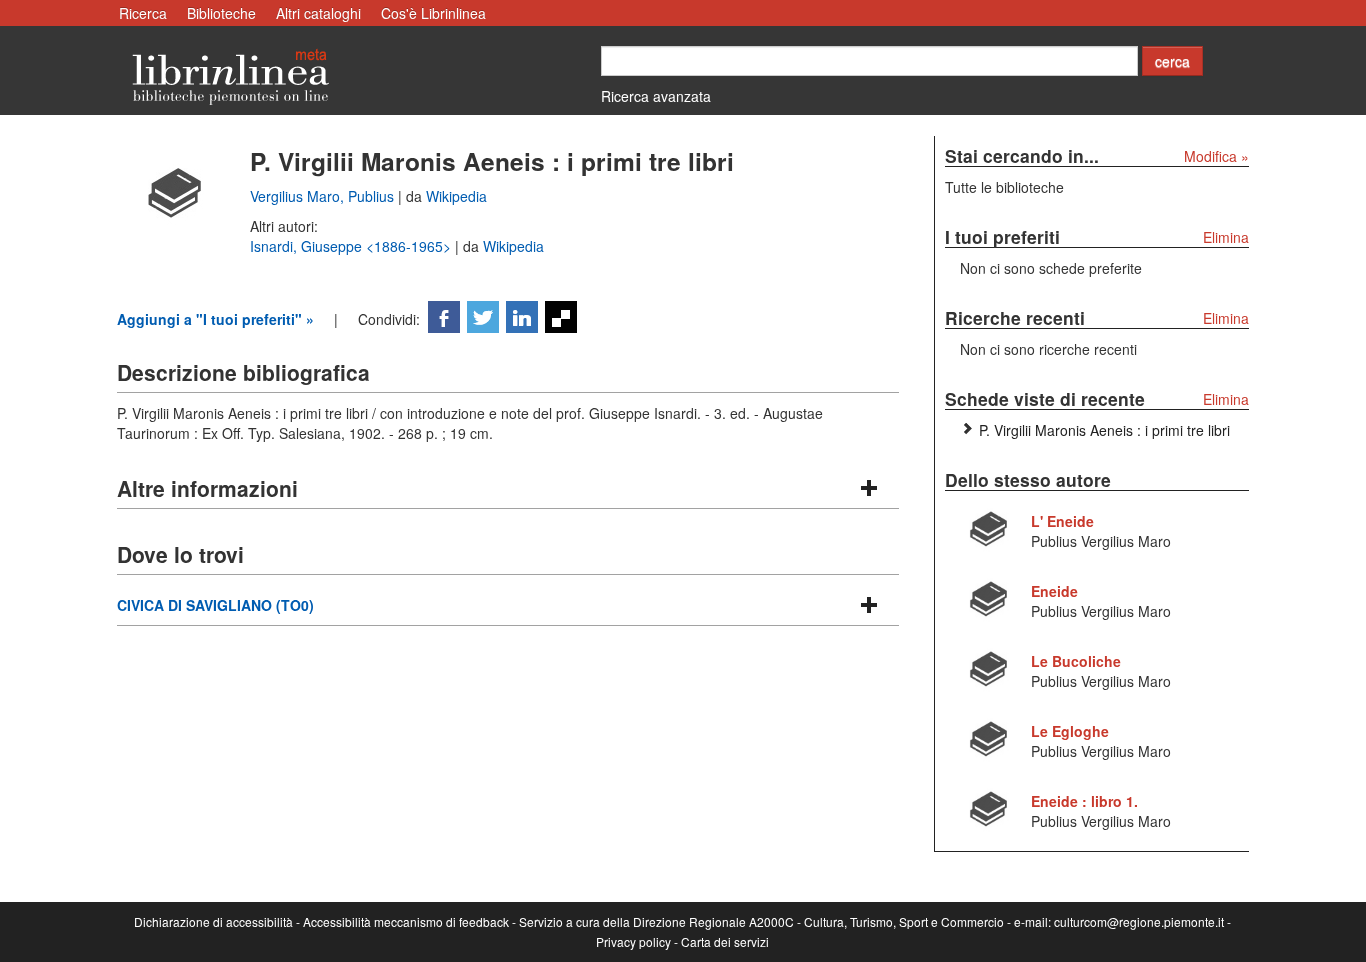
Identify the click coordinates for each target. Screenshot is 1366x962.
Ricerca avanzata (656, 96)
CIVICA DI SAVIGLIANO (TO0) (215, 605)
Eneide (1054, 591)
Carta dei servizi (725, 941)
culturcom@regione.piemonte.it (1139, 921)
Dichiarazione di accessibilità (213, 921)
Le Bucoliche (1076, 661)
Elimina (1226, 237)
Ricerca (143, 13)
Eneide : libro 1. (1084, 801)
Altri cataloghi (318, 13)
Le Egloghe (1070, 731)
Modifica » (1216, 156)
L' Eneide (1062, 521)
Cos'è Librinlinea (433, 13)
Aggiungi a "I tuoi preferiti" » (215, 319)
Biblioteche (221, 13)
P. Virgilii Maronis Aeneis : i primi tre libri (1104, 430)
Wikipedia (456, 196)
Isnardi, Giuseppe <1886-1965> (352, 246)
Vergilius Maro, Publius (324, 196)
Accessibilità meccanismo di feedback (406, 921)
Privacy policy (633, 941)
